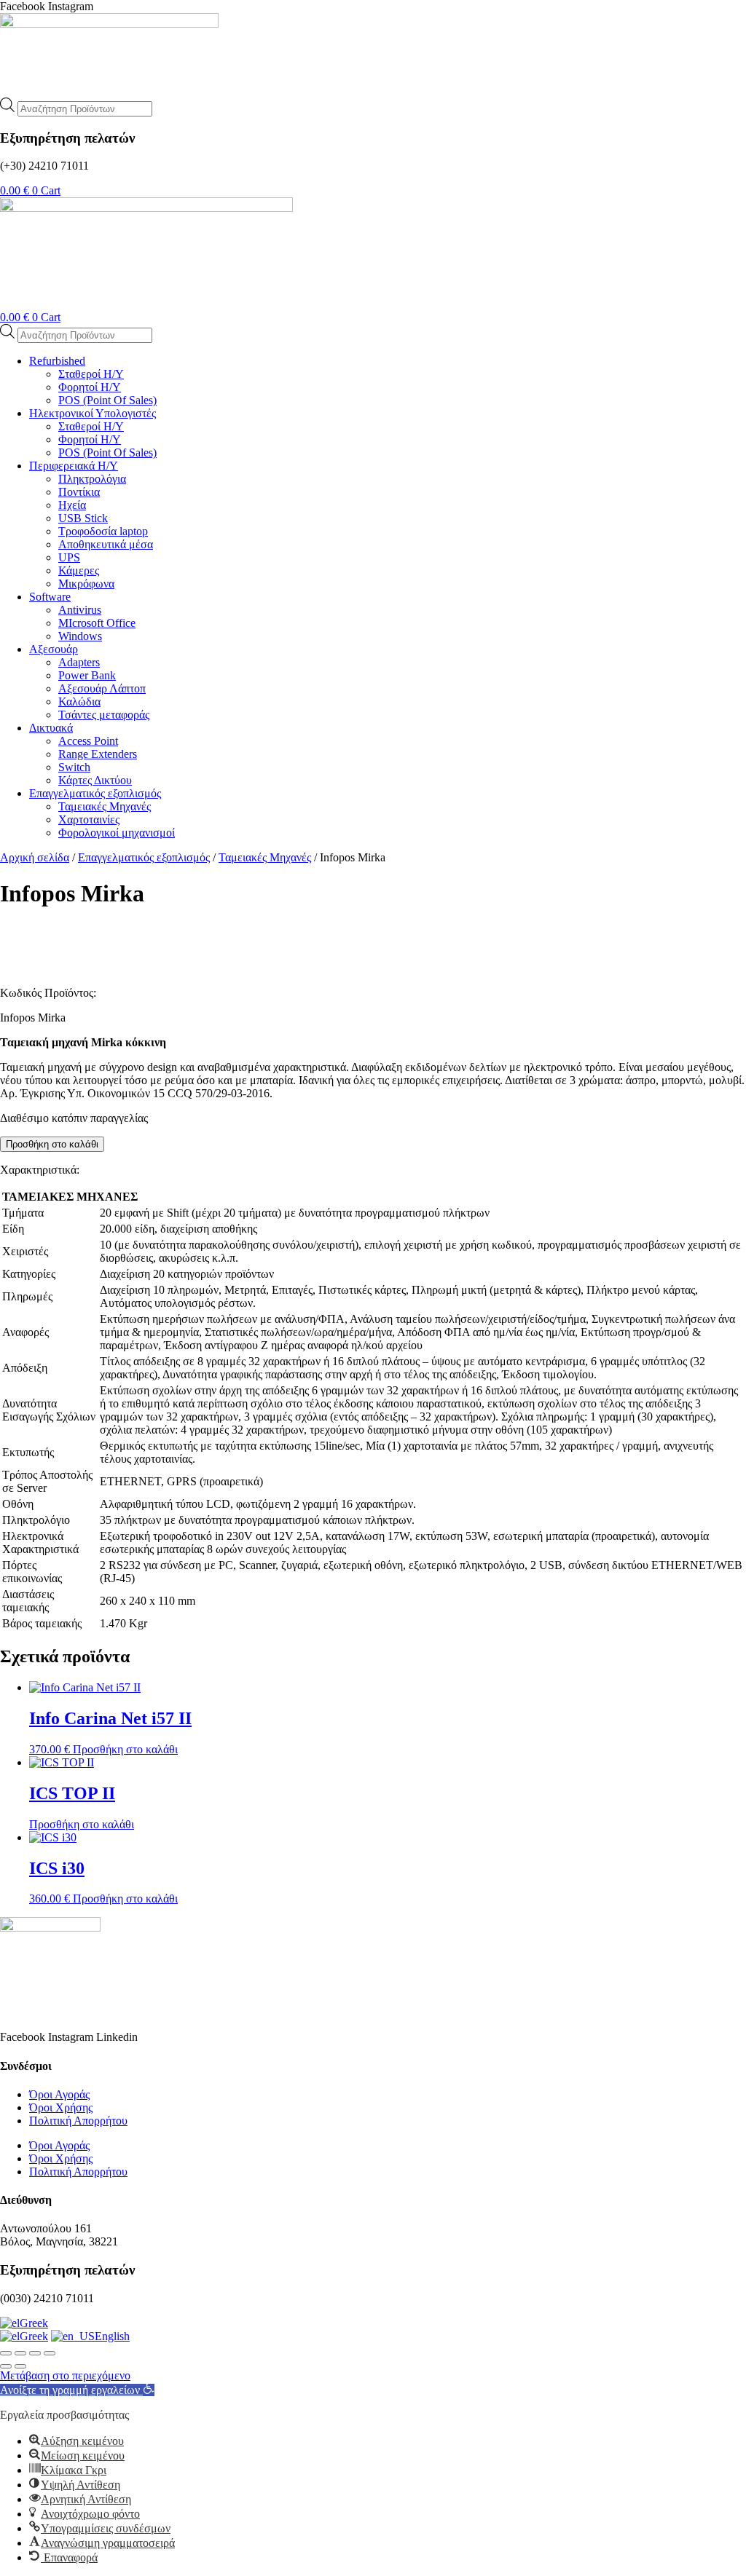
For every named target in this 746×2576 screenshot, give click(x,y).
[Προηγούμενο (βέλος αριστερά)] (6, 2366)
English (112, 2336)
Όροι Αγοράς (59, 2094)
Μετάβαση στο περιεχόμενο (65, 2375)
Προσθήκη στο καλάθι (52, 1144)
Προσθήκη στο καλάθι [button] (125, 1749)
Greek (34, 2323)
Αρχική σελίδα (35, 857)
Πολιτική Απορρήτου (78, 2121)
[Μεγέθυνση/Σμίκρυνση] (6, 2353)
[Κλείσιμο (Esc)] (50, 2353)
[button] (77, 2390)
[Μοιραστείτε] (35, 2353)
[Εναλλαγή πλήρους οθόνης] (20, 2353)
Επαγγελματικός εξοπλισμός (144, 857)
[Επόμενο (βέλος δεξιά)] (20, 2366)
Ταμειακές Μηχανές (265, 857)
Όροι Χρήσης (61, 2107)
